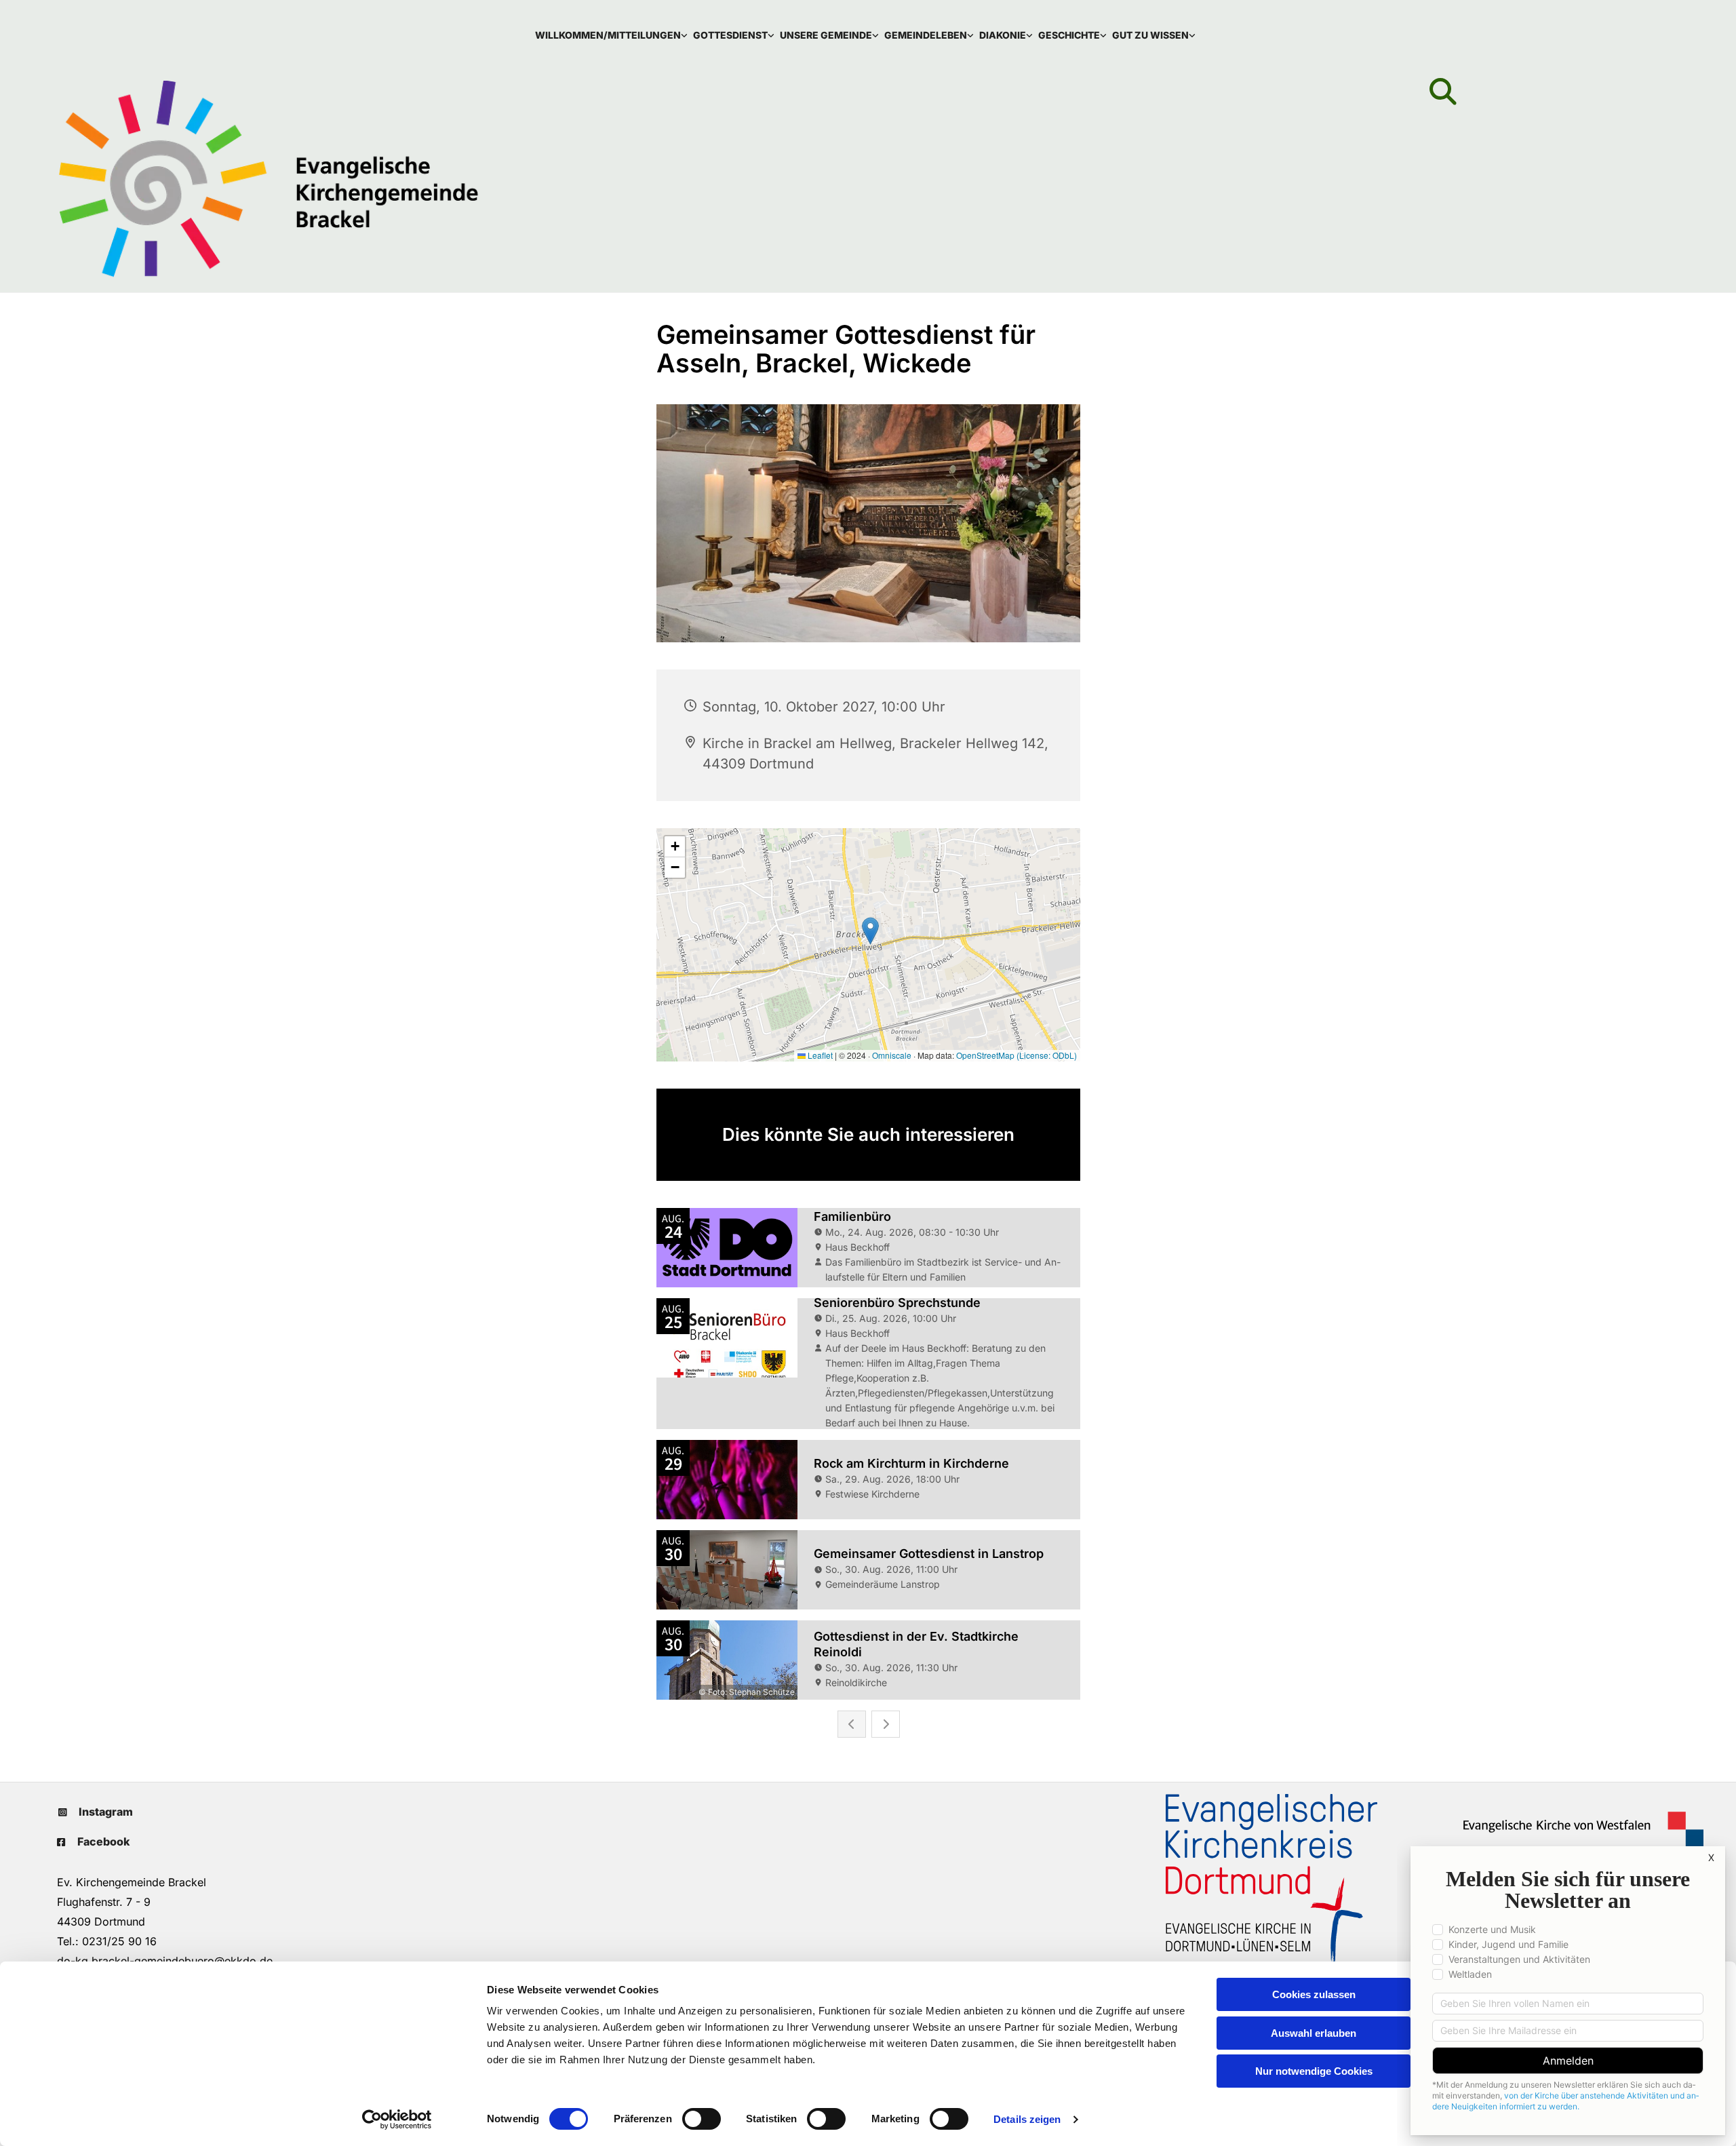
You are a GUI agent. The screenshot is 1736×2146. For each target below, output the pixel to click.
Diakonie (1003, 35)
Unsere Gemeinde (826, 35)
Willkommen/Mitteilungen (608, 35)
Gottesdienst (730, 35)
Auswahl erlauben (1314, 2033)
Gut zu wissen (1150, 35)
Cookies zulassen (1314, 1994)
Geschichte (1069, 35)
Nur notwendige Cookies (1314, 2071)
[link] (614, 35)
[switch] (702, 2119)
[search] (1443, 92)
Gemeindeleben (926, 35)
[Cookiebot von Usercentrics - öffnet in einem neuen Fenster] (397, 2120)
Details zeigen (1027, 2119)
